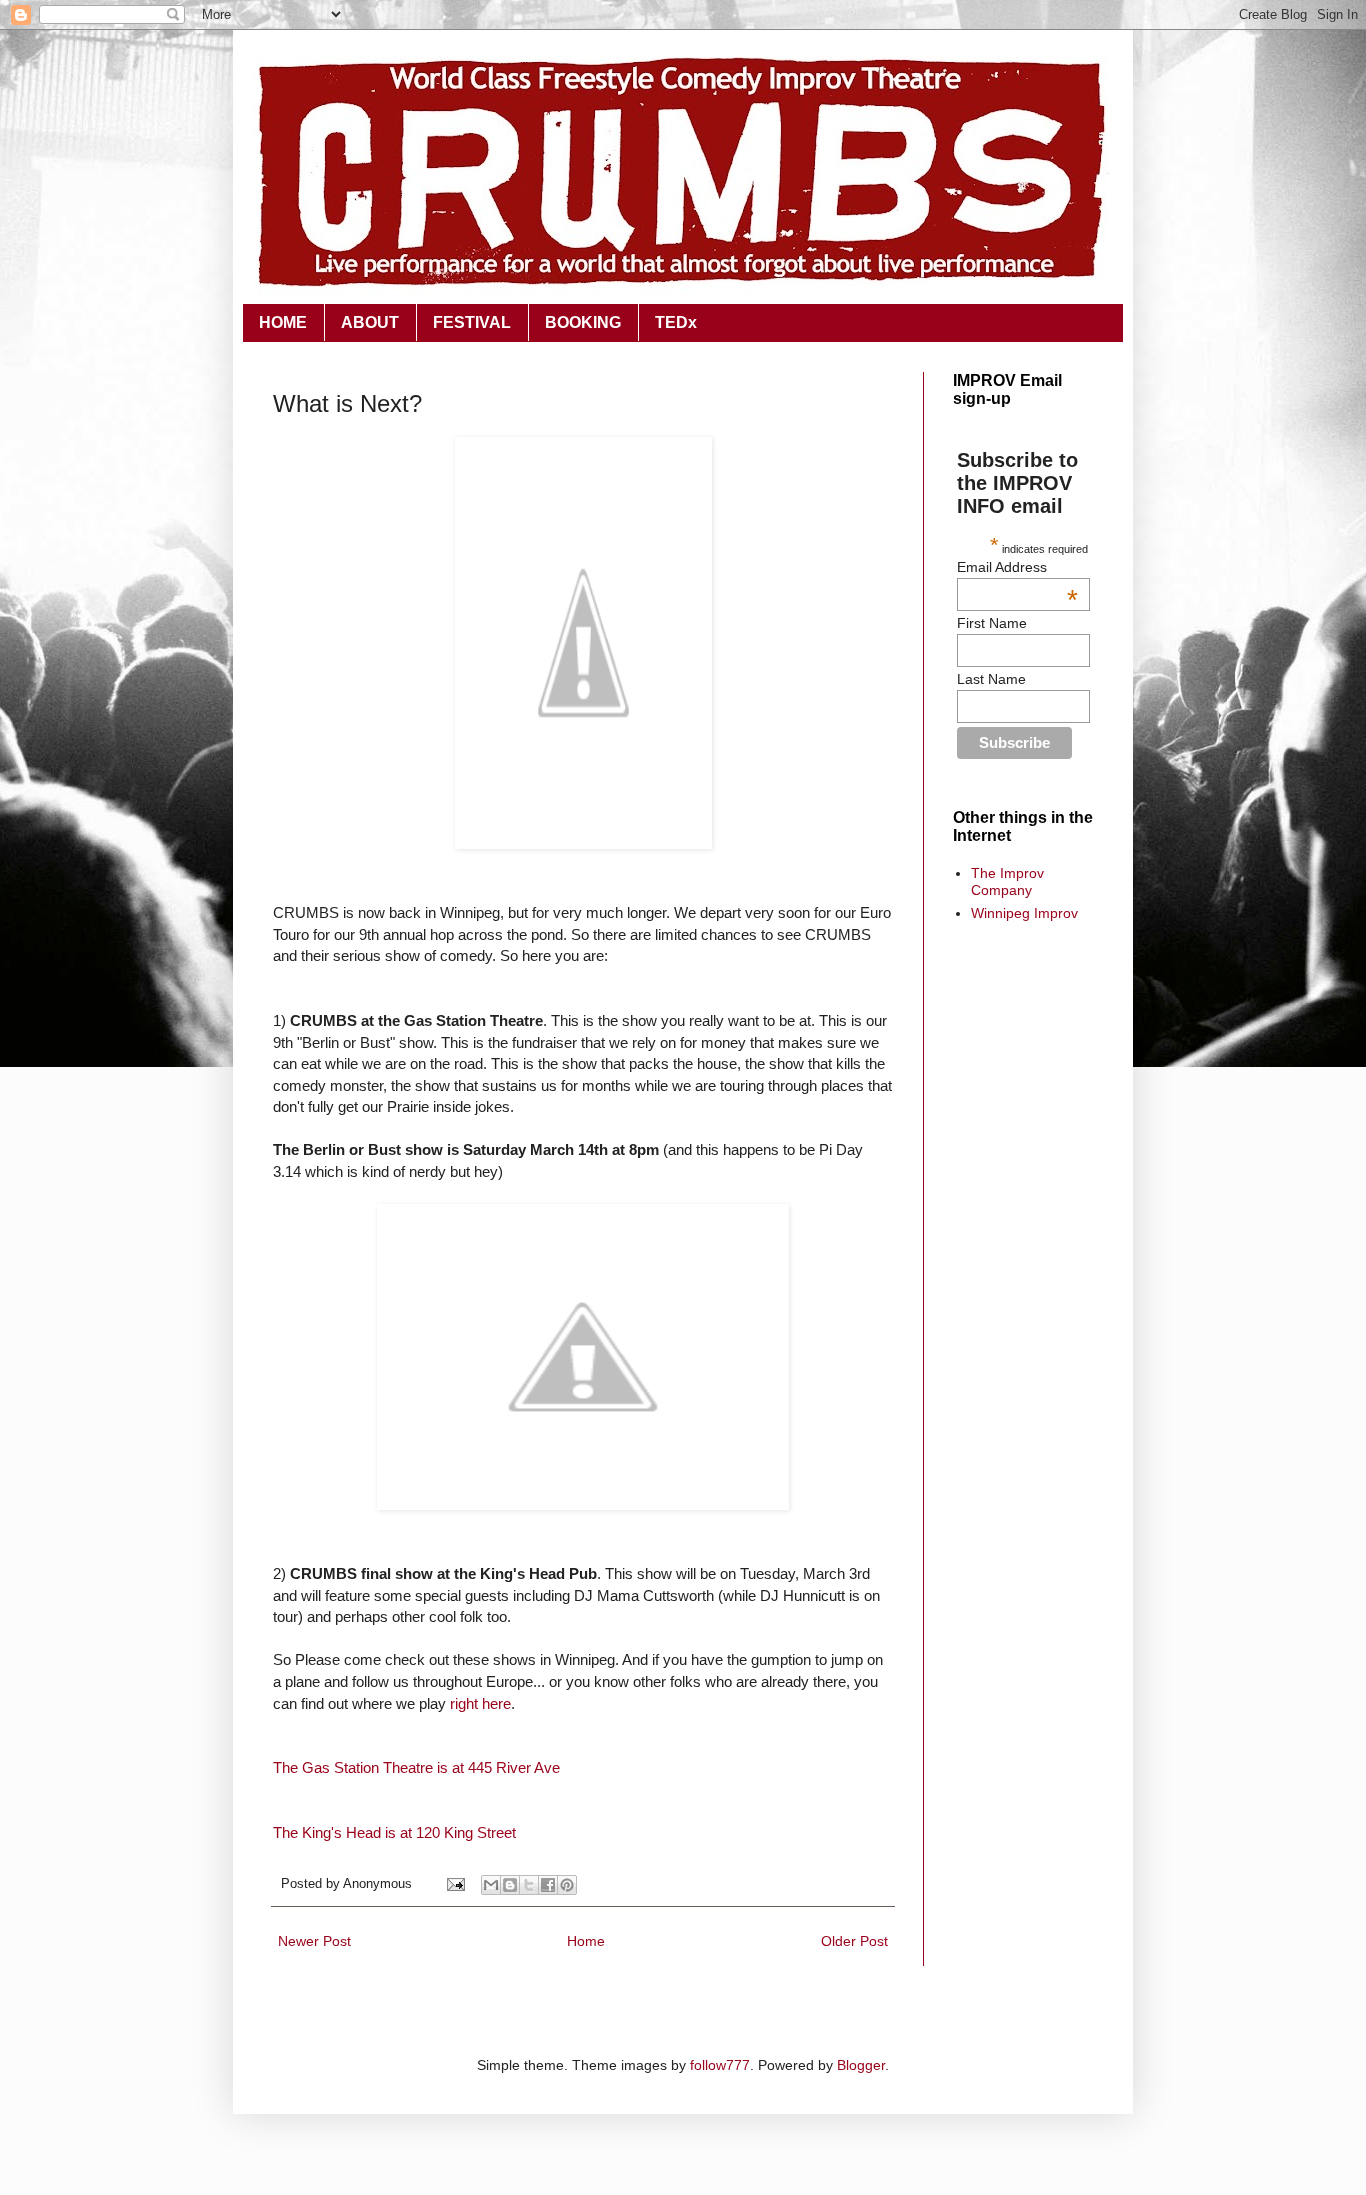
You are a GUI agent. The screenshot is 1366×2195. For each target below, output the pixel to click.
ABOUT (370, 322)
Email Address (1017, 567)
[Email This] (491, 1885)
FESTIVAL (472, 322)
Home (586, 1941)
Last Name (991, 679)
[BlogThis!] (510, 1885)
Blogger (861, 2065)
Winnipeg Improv (1024, 913)
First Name (992, 623)
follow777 (720, 2065)
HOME (283, 322)
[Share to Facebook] (548, 1885)
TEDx (676, 322)
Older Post (854, 1941)
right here (480, 1703)
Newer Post (314, 1941)
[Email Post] (455, 1884)
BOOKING (583, 322)
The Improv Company (1007, 881)
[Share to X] (529, 1885)
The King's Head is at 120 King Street (394, 1832)
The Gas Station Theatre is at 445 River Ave (416, 1767)
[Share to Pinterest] (567, 1885)
